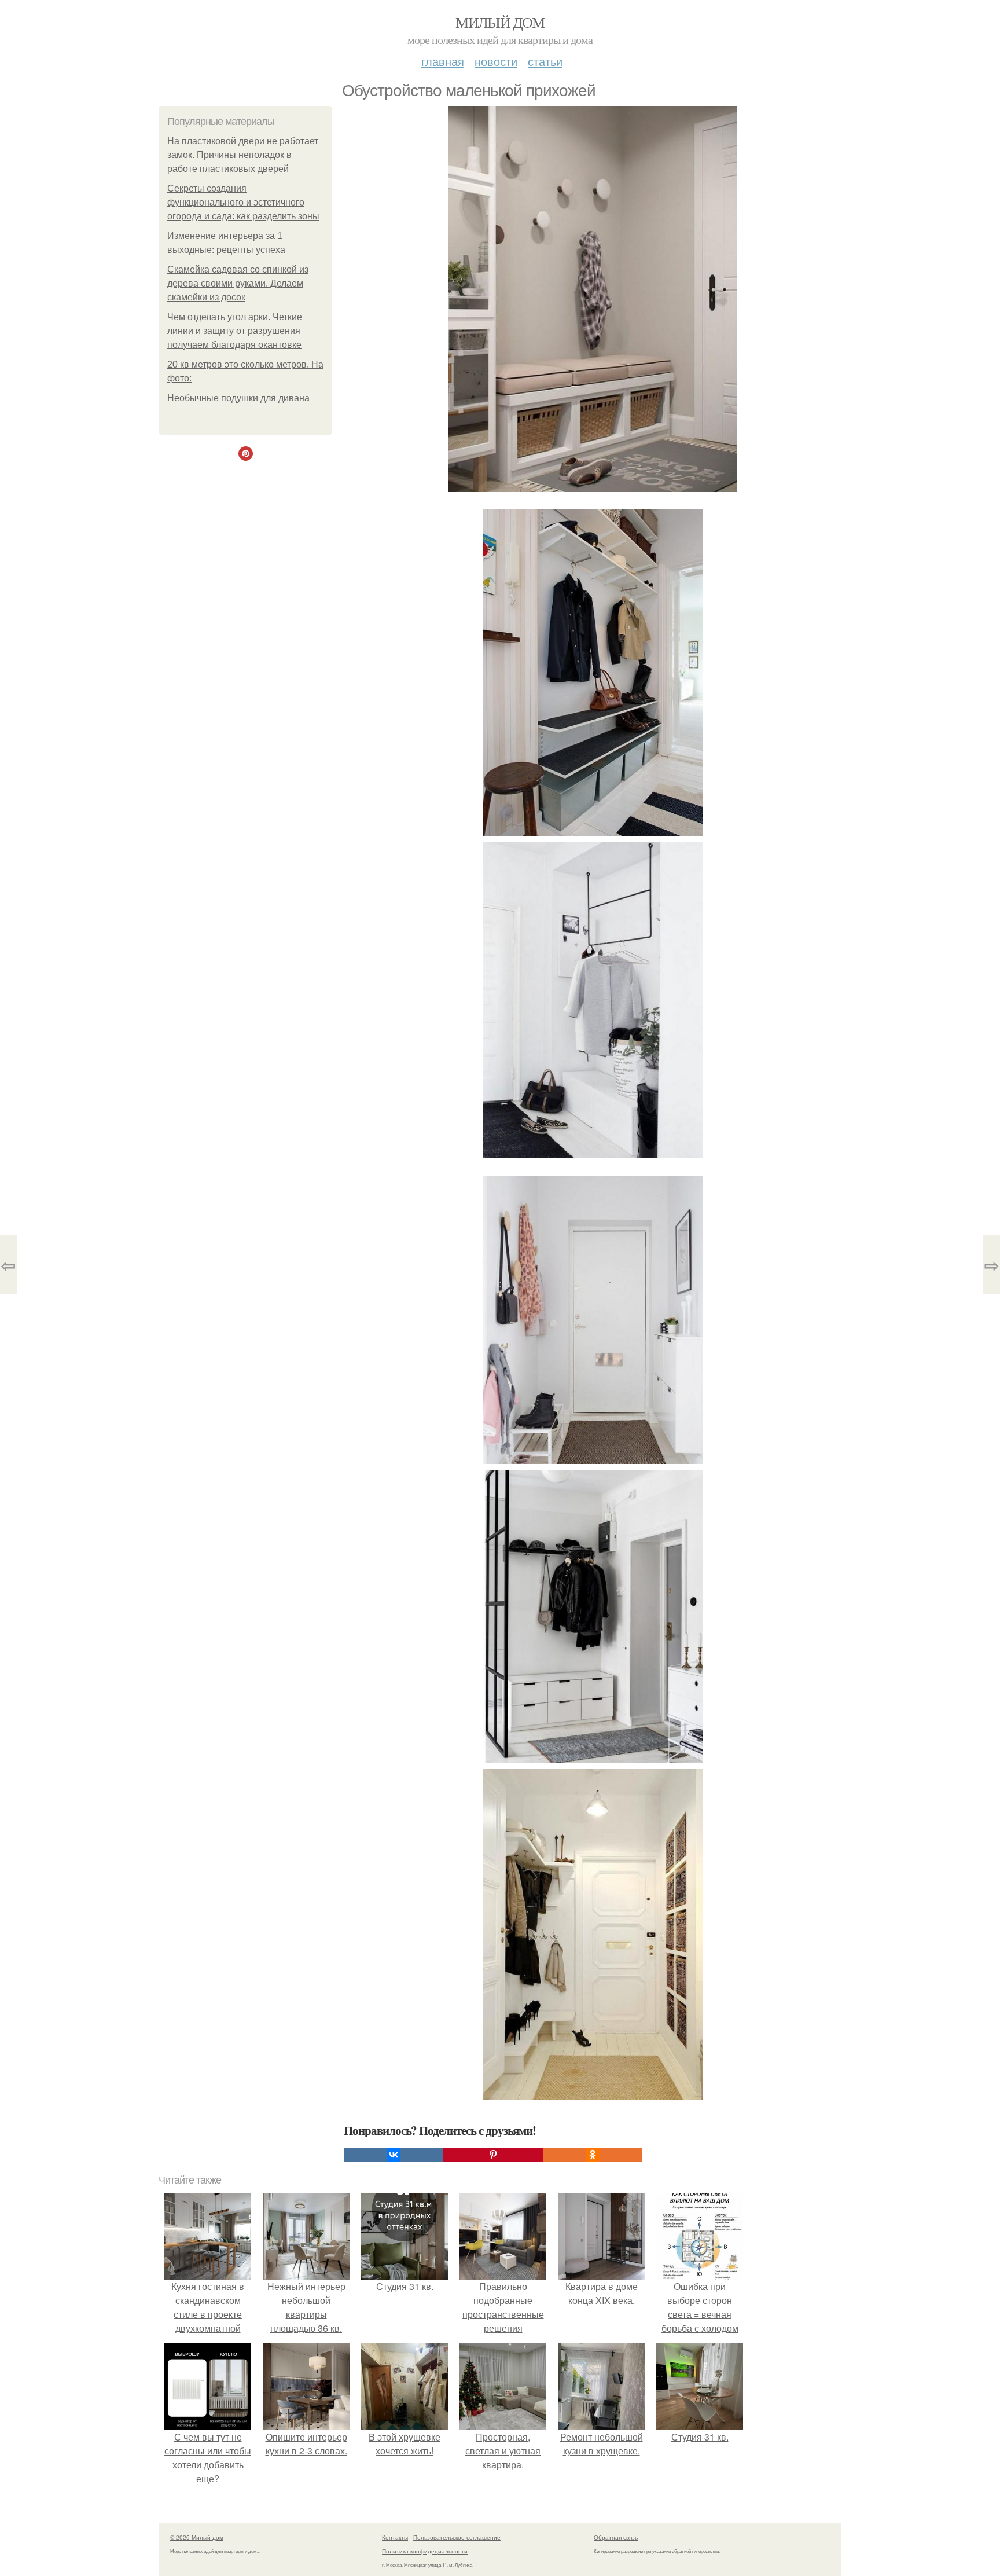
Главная (443, 61)
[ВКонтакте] (394, 2155)
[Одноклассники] (593, 2155)
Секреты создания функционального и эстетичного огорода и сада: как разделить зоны (243, 202)
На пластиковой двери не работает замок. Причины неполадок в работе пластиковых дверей (243, 155)
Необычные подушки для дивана (238, 398)
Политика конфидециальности (425, 2551)
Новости (496, 61)
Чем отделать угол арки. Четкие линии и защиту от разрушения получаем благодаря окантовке (235, 331)
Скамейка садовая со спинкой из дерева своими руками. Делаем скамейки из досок (238, 283)
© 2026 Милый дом (197, 2537)
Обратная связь (616, 2537)
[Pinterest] (493, 2155)
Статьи (545, 61)
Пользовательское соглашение (457, 2537)
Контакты (395, 2537)
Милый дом (500, 22)
